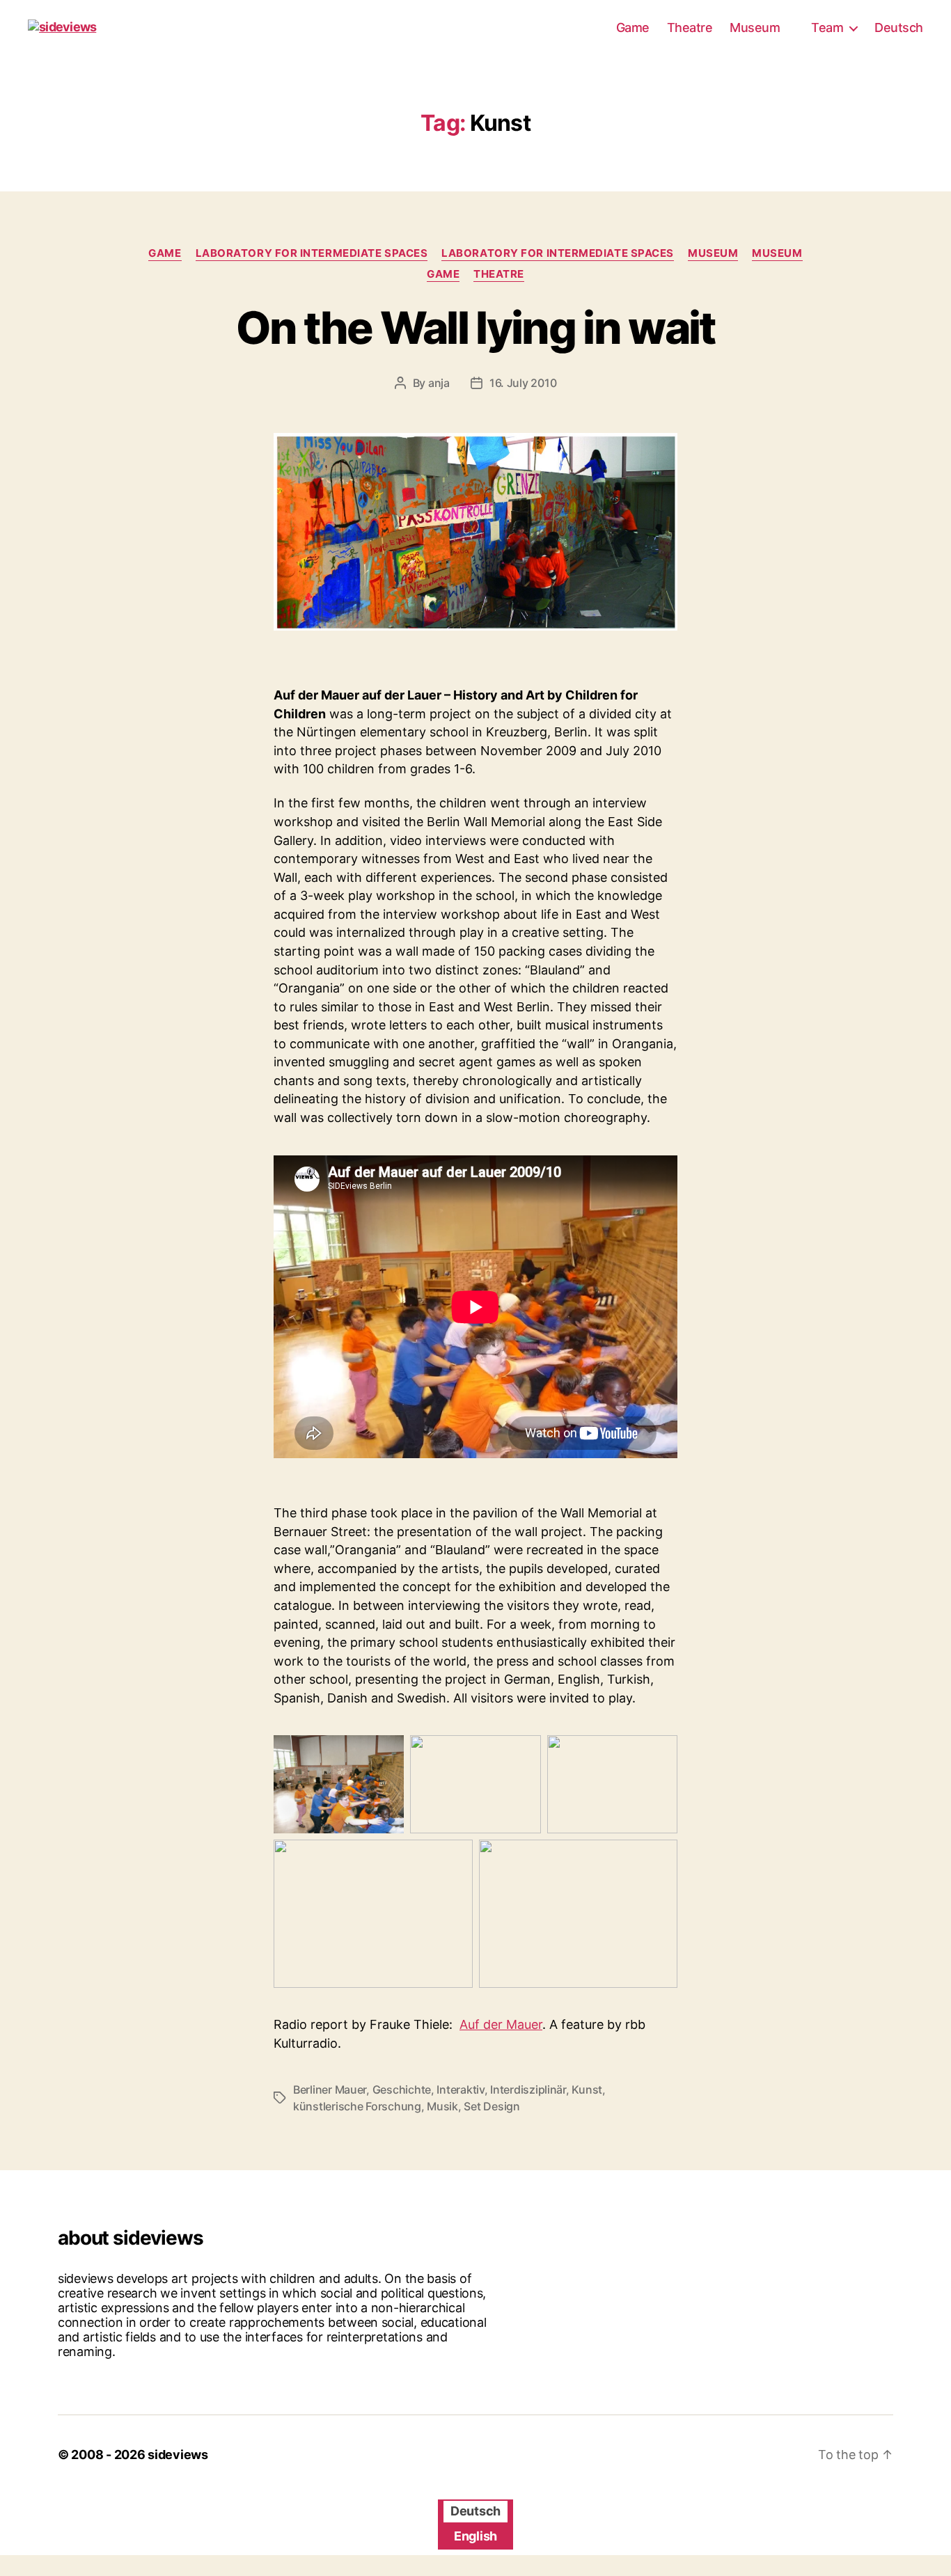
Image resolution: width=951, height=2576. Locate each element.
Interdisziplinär (528, 2089)
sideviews (178, 2455)
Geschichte (402, 2089)
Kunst (587, 2089)
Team (827, 27)
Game (633, 27)
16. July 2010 (523, 383)
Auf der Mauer (501, 2024)
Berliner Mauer (330, 2089)
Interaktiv (460, 2089)
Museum (755, 27)
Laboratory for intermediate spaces (312, 253)
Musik (442, 2106)
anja (439, 383)
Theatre (690, 27)
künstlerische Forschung (357, 2106)
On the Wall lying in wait (475, 327)
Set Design (492, 2106)
